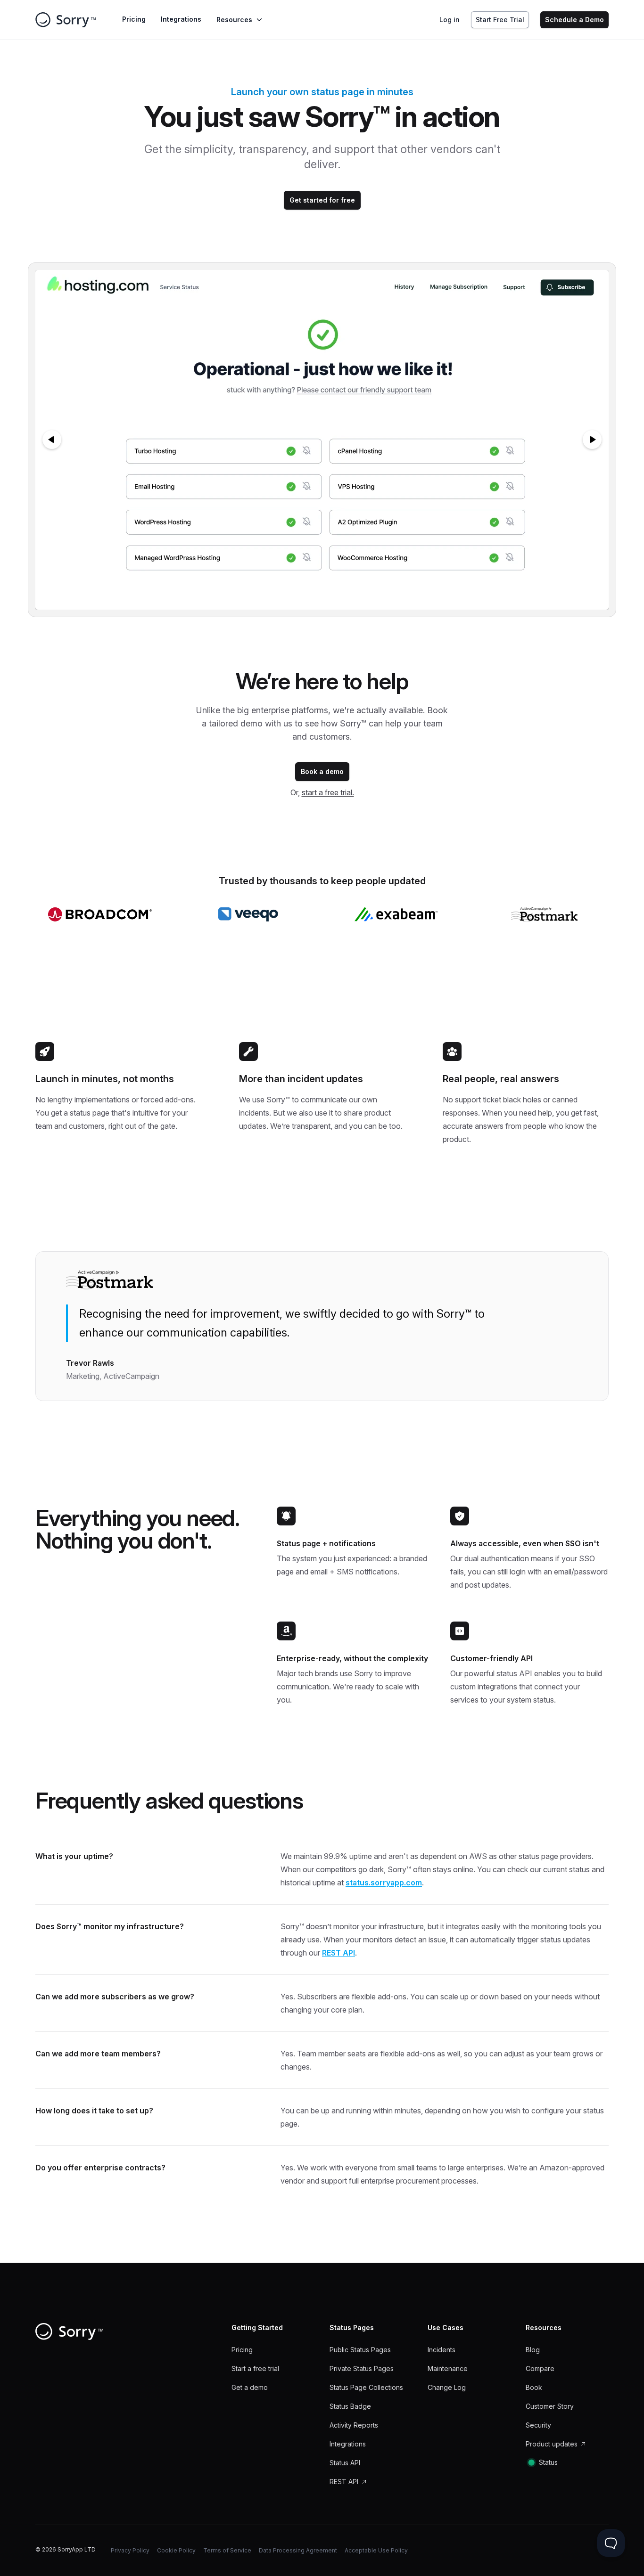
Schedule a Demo (574, 20)
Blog (533, 2350)
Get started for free (322, 200)
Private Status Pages (362, 2368)
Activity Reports (354, 2425)
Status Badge (350, 2406)
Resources (234, 20)
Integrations (181, 19)
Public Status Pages (360, 2350)
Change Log (447, 2387)
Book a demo (322, 771)
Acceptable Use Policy (376, 2550)
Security (538, 2425)
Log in (450, 20)
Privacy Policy (130, 2550)
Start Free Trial (500, 20)
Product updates (552, 2444)
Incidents (442, 2350)
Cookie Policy (176, 2550)
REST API (339, 1953)
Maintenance (448, 2368)
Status (548, 2462)
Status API (345, 2463)
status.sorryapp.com (384, 1883)
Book (534, 2387)
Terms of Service (227, 2550)
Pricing (134, 19)
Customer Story (550, 2406)
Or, (322, 792)
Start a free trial (255, 2368)
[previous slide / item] (52, 440)
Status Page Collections (366, 2387)
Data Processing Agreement (298, 2550)
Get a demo (250, 2387)
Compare (540, 2368)
